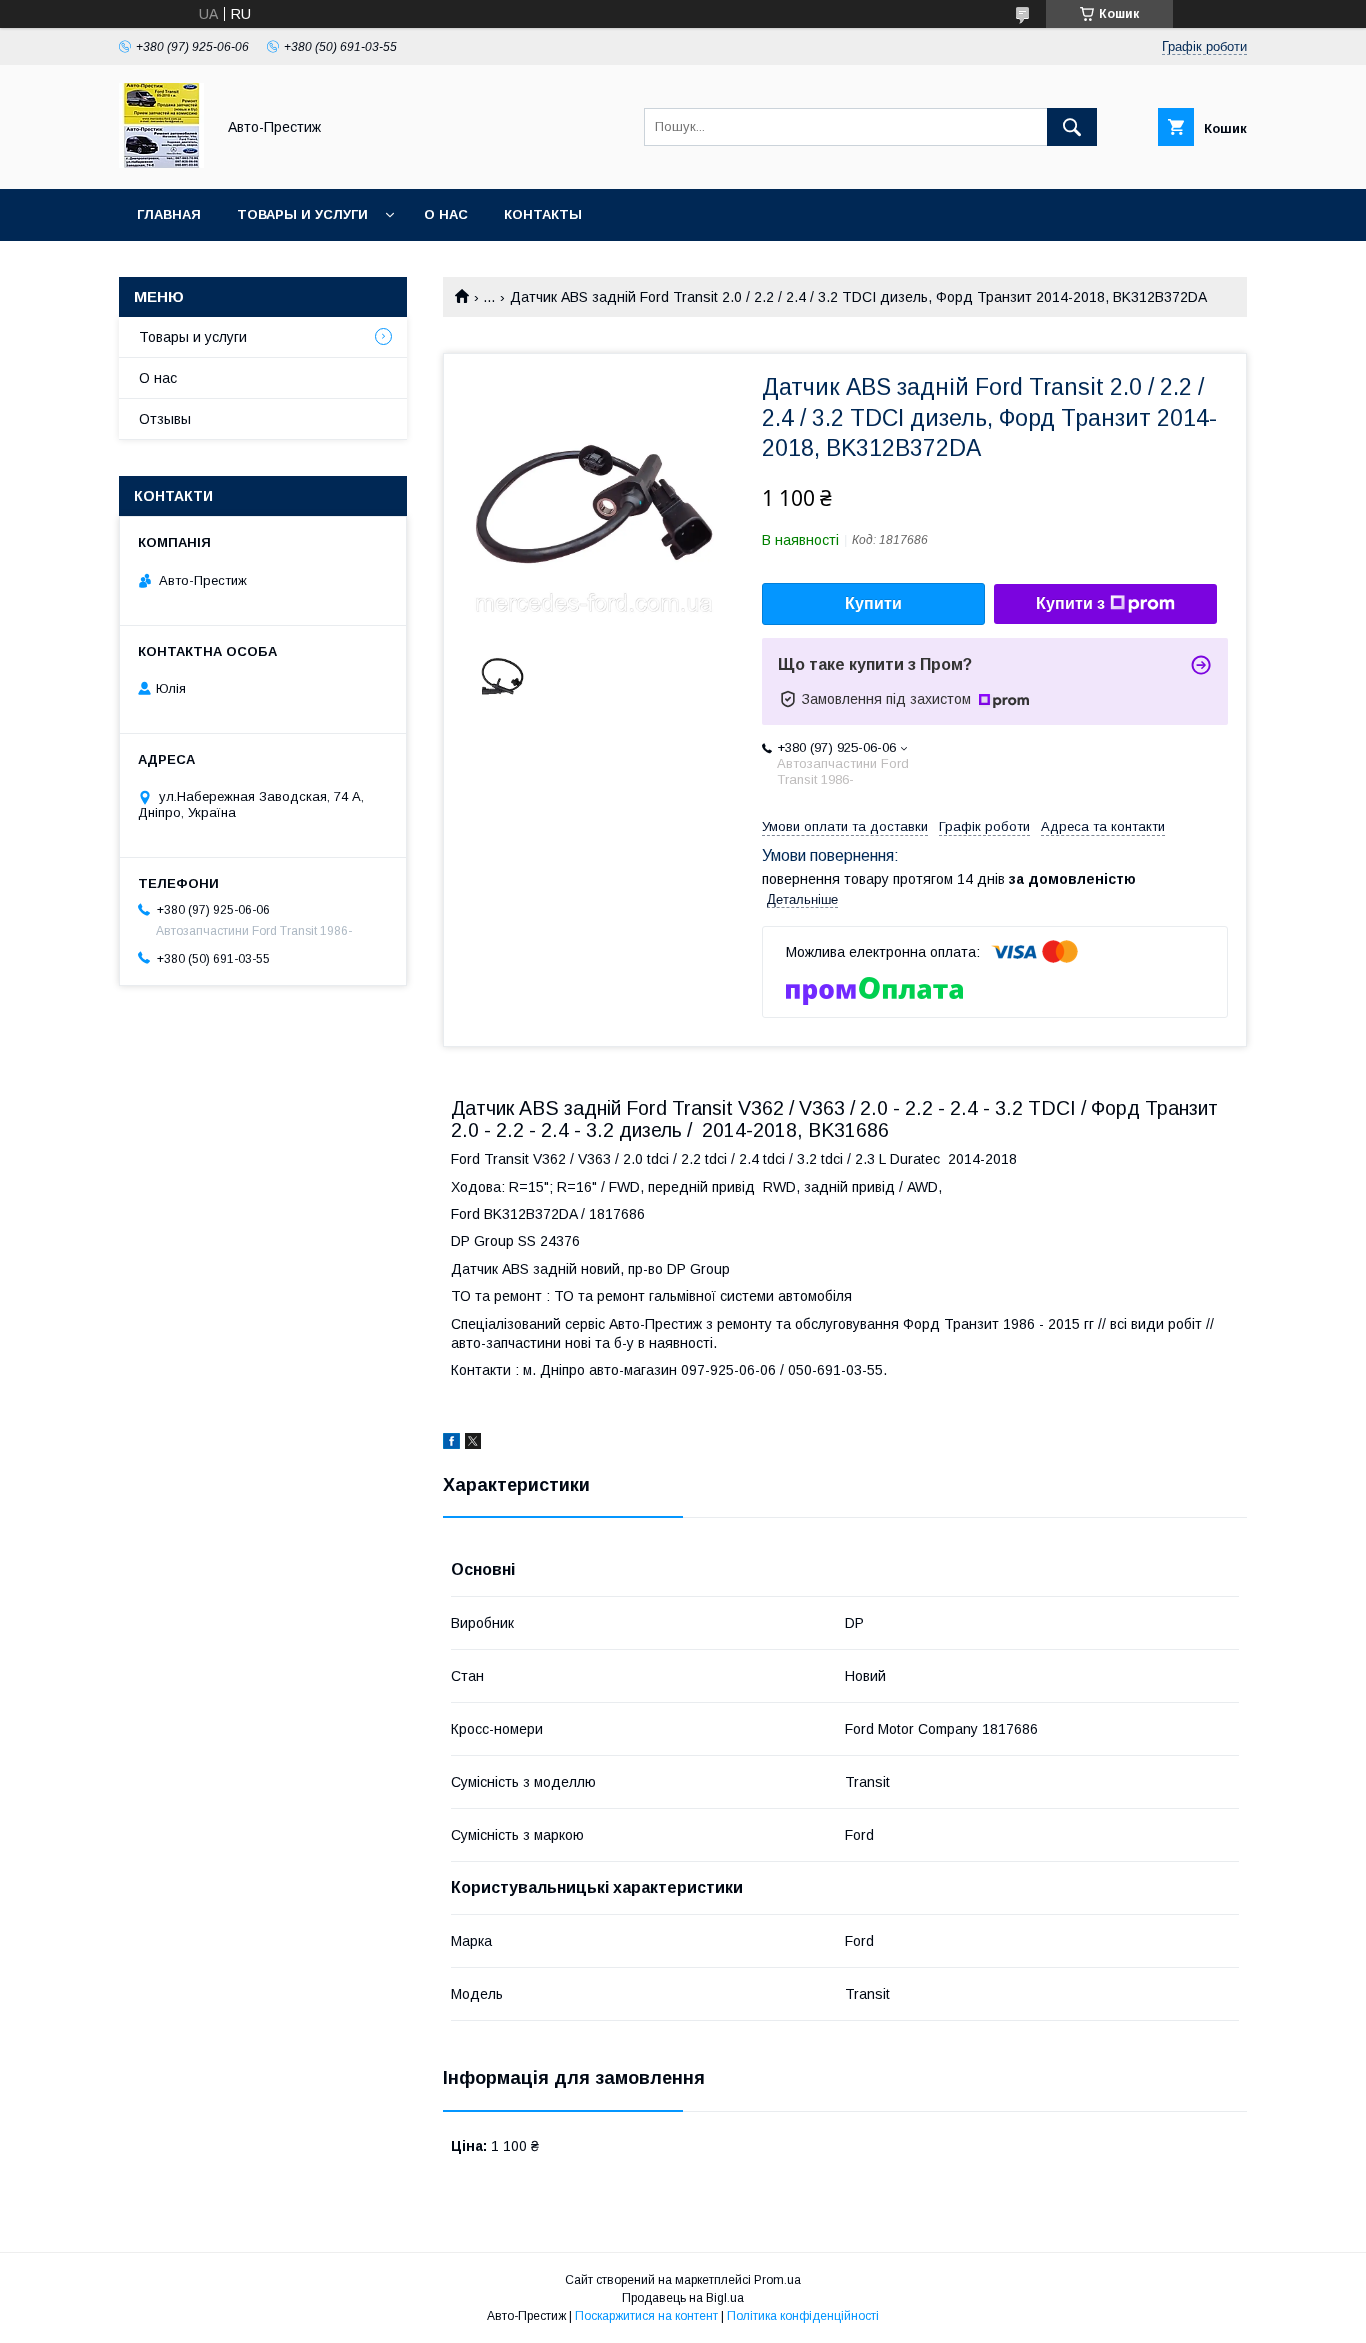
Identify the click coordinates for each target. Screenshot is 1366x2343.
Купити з (1070, 603)
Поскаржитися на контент (646, 2316)
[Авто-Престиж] (161, 163)
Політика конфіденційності (803, 2316)
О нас (446, 214)
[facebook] (451, 1444)
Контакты (543, 214)
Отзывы (165, 419)
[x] (473, 1444)
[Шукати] (1072, 127)
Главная (169, 214)
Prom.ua (777, 2280)
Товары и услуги (302, 214)
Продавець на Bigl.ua (683, 2298)
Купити (873, 603)
